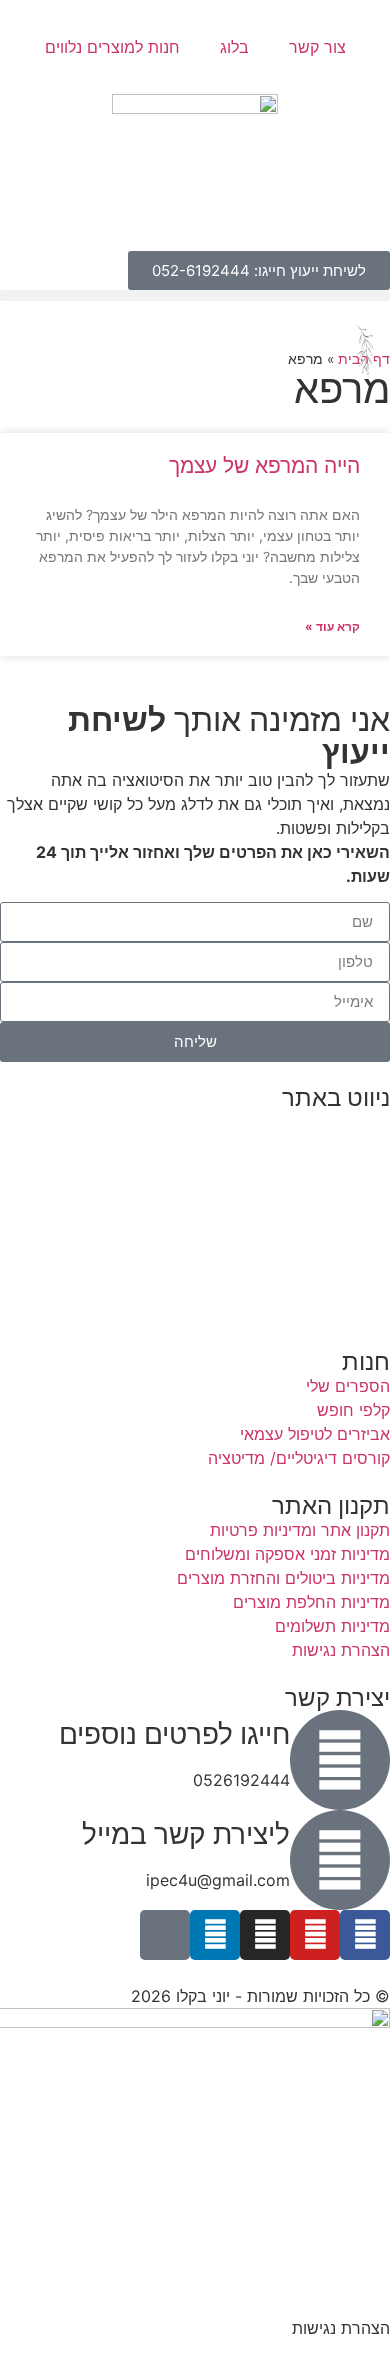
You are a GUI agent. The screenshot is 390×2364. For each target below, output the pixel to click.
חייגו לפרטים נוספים (174, 1734)
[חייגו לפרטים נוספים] (340, 1760)
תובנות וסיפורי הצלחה (315, 1218)
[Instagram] (265, 1935)
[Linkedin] (215, 1935)
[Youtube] (315, 1935)
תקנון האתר (350, 1314)
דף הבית (360, 1122)
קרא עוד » (332, 626)
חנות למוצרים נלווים (112, 47)
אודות (371, 1242)
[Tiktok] (165, 1935)
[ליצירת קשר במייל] (340, 1860)
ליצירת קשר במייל (186, 1834)
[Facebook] (365, 1935)
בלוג (234, 47)
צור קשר (317, 47)
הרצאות (363, 1146)
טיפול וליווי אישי (338, 1194)
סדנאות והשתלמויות (322, 1170)
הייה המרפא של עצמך (264, 465)
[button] (195, 295)
